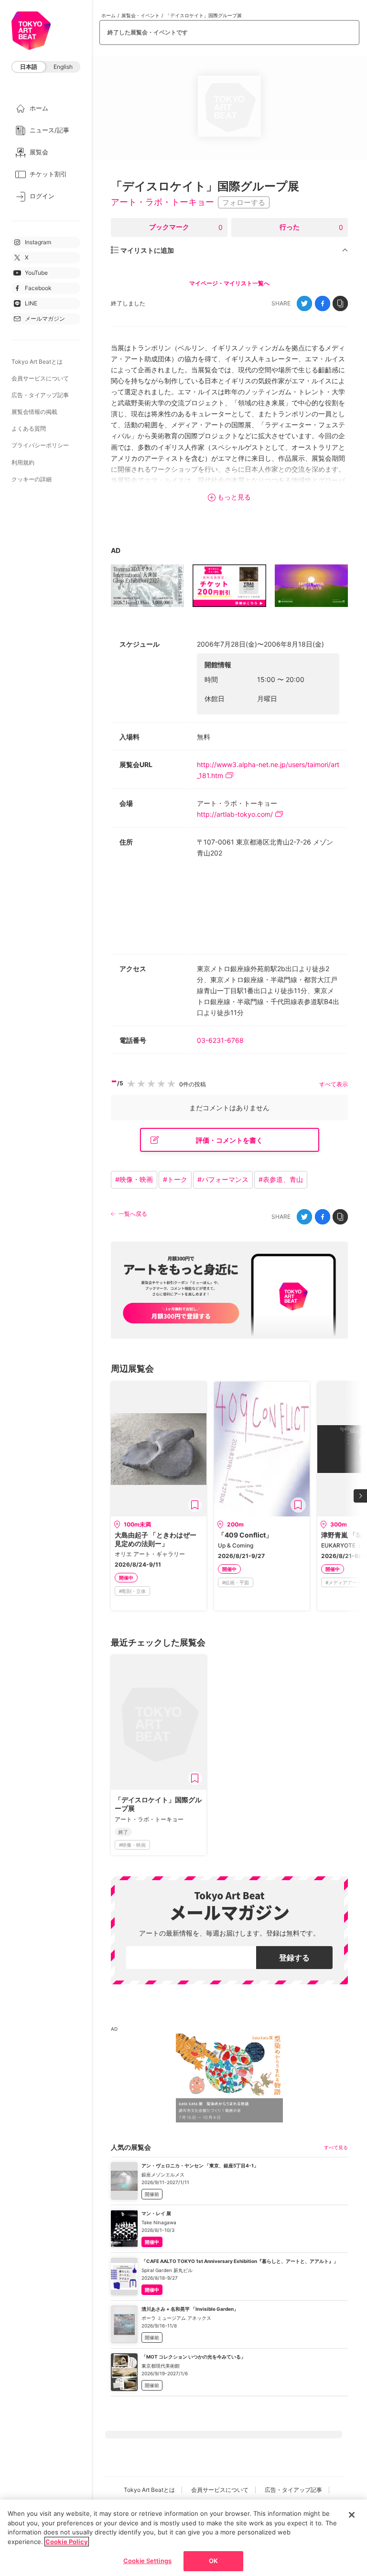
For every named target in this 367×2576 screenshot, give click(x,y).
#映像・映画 (134, 1179)
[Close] (352, 2515)
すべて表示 (334, 1084)
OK (213, 2561)
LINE (31, 303)
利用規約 (23, 462)
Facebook (38, 288)
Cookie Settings (147, 2561)
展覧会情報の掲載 (34, 412)
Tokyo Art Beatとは (37, 362)
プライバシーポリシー (40, 445)
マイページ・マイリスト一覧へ (229, 283)
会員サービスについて (40, 378)
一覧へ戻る (133, 1214)
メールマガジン (45, 319)
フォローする (244, 202)
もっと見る (234, 497)
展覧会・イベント (140, 15)
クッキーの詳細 (32, 479)
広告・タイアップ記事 (40, 395)
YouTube (36, 273)
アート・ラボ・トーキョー (162, 202)
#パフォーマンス (223, 1179)
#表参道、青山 (281, 1179)
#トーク (175, 1179)
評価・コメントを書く (229, 1140)
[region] (183, 2538)
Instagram (38, 242)
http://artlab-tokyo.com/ (235, 814)
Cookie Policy (67, 2542)
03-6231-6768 (220, 1040)
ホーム (108, 15)
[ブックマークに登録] (195, 1505)
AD (116, 550)
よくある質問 (29, 428)
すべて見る (336, 2147)
